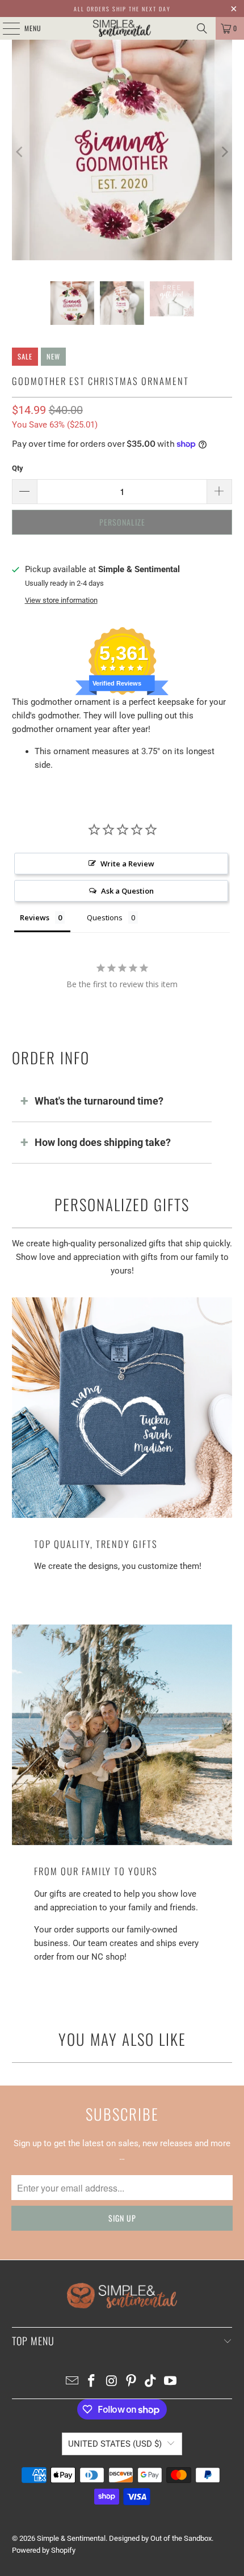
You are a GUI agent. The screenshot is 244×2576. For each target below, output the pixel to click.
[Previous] (20, 152)
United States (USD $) (115, 2444)
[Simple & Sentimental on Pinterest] (132, 2382)
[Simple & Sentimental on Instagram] (112, 2382)
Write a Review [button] (127, 864)
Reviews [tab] (35, 917)
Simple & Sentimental (71, 2538)
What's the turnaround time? (99, 1101)
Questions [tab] (105, 917)
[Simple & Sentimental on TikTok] (151, 2382)
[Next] (224, 152)
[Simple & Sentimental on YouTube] (171, 2382)
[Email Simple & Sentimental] (72, 2382)
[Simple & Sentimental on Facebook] (92, 2382)
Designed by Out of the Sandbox (160, 2538)
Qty (18, 468)
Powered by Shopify (44, 2550)
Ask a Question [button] (127, 891)
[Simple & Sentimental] (122, 28)
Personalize (122, 522)
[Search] (202, 28)
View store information (61, 600)
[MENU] (5, 28)
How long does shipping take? (103, 1142)
